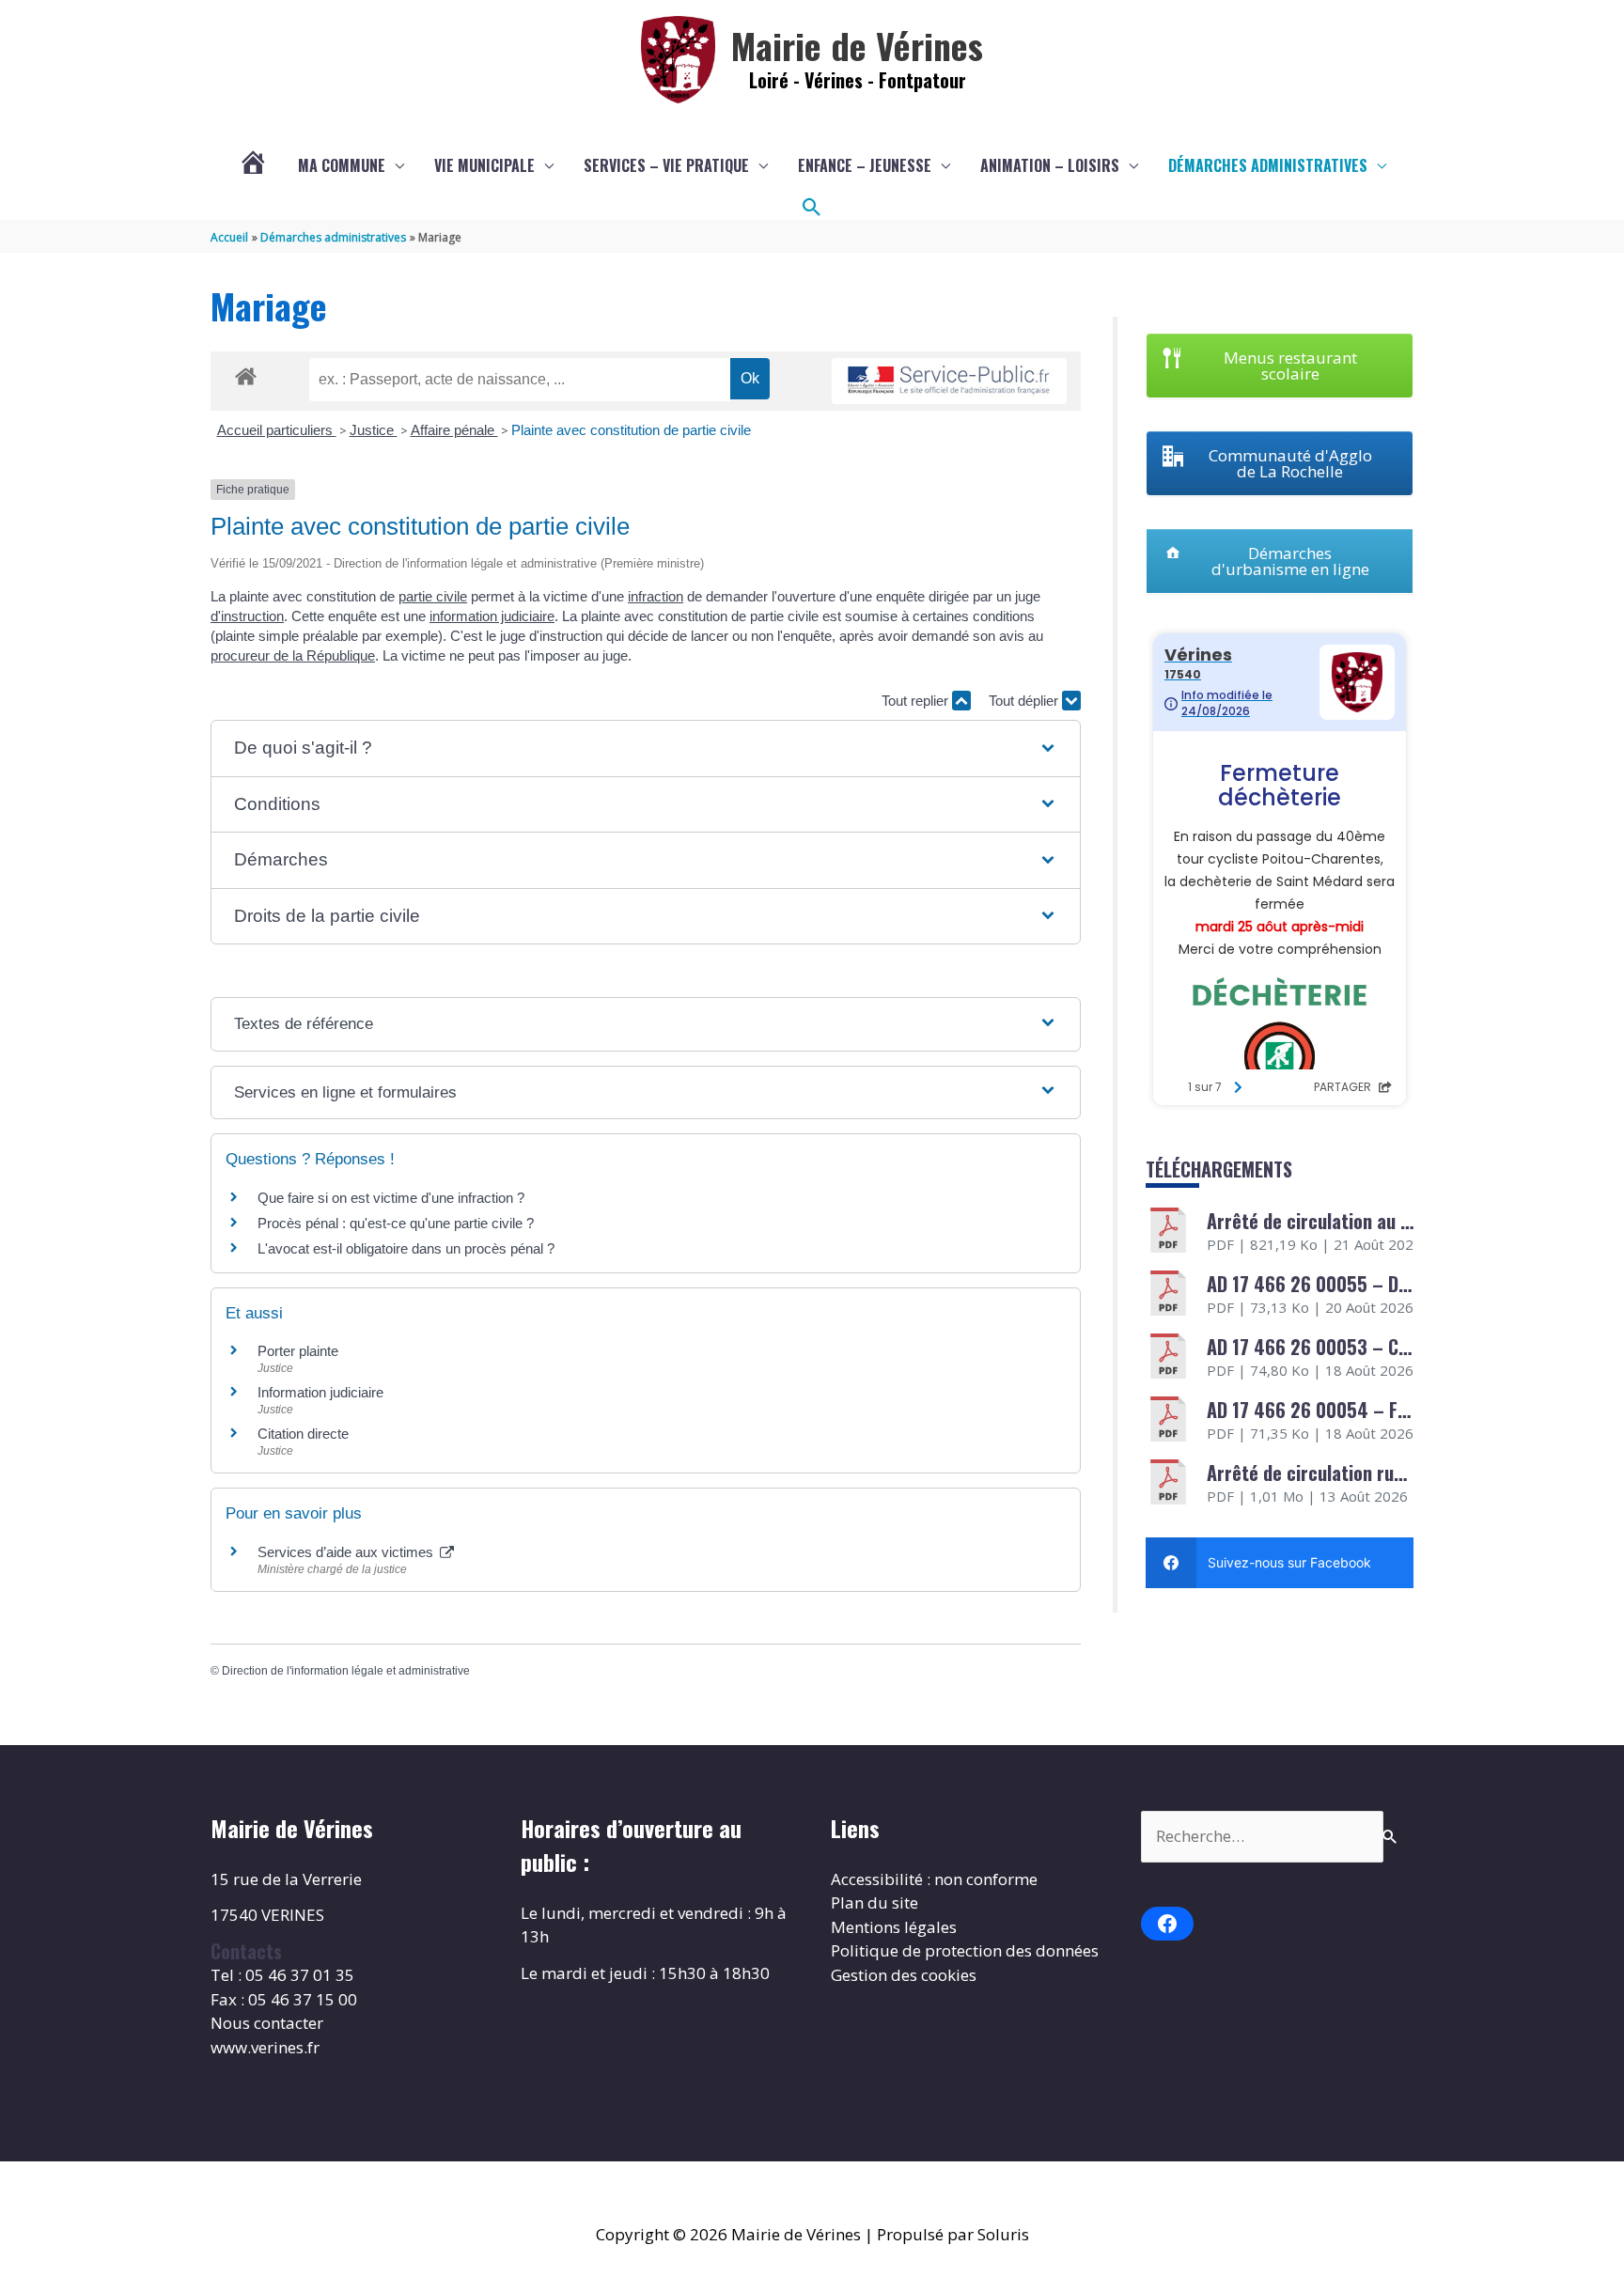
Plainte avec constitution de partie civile (631, 430)
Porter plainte (298, 1351)
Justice (374, 430)
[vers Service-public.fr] (949, 381)
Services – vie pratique (666, 165)
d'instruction (247, 616)
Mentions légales (894, 1927)
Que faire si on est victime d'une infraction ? (391, 1198)
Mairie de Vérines (857, 45)
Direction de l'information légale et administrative (346, 1671)
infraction (656, 596)
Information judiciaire (320, 1392)
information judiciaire (492, 616)
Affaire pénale (454, 430)
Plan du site (874, 1902)
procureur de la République (293, 655)
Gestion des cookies (904, 1975)
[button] (812, 208)
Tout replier (917, 701)
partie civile (433, 596)
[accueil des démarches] (246, 373)
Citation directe (303, 1434)
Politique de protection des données (965, 1950)
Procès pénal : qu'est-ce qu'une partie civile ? (396, 1223)
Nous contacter (267, 2023)
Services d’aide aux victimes (347, 1552)
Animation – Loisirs (1050, 165)
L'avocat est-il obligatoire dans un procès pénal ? (406, 1248)
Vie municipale (484, 165)
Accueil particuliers (277, 430)
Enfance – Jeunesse (865, 165)
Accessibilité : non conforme (934, 1879)
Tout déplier (1025, 701)
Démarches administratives (1268, 165)
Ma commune (342, 165)
